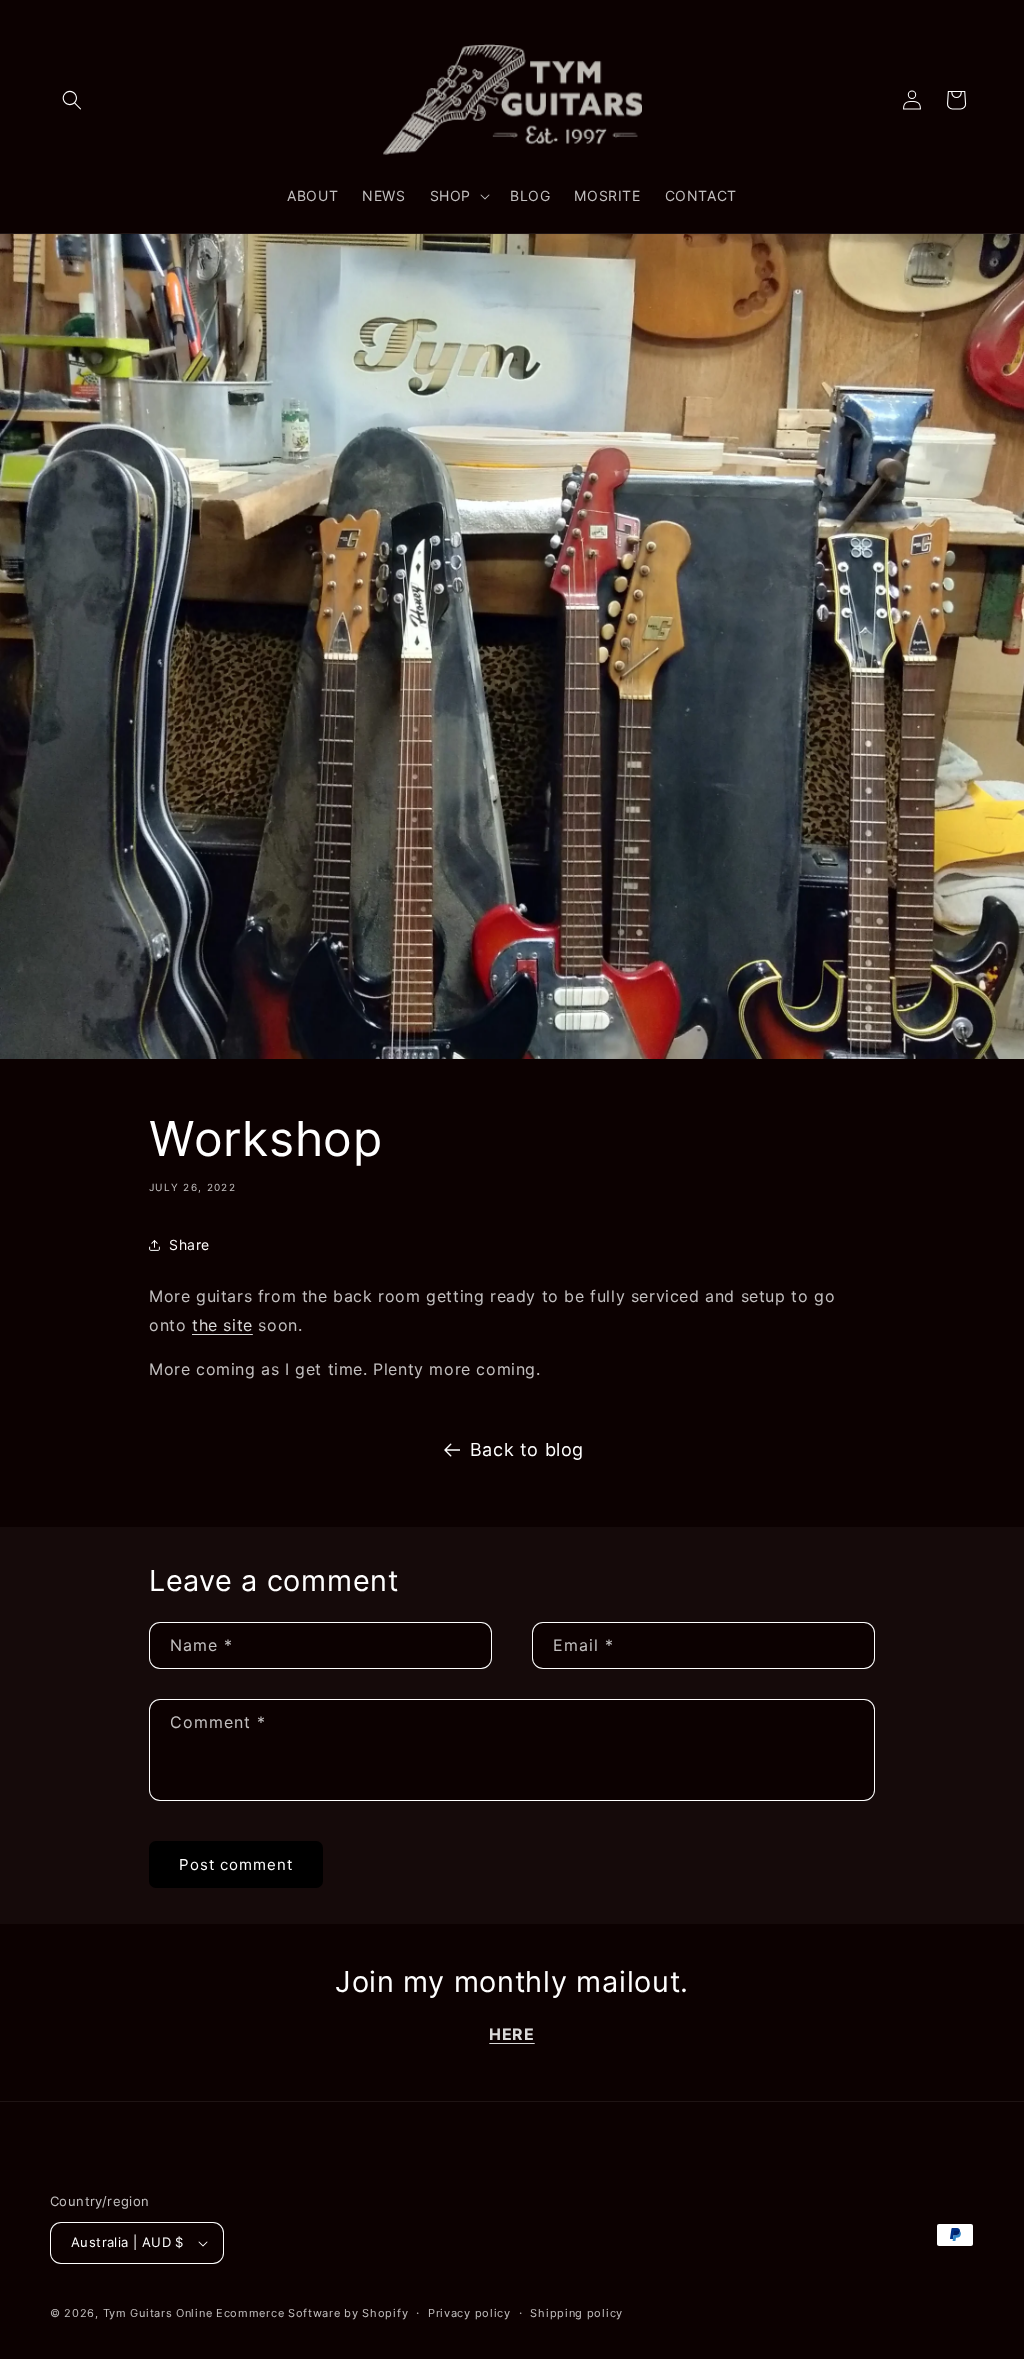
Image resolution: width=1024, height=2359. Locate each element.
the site (222, 1325)
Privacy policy (469, 2313)
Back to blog (527, 1449)
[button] (72, 100)
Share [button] (189, 1244)
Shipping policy (576, 2313)
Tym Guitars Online (158, 2313)
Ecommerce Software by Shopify (312, 2313)
